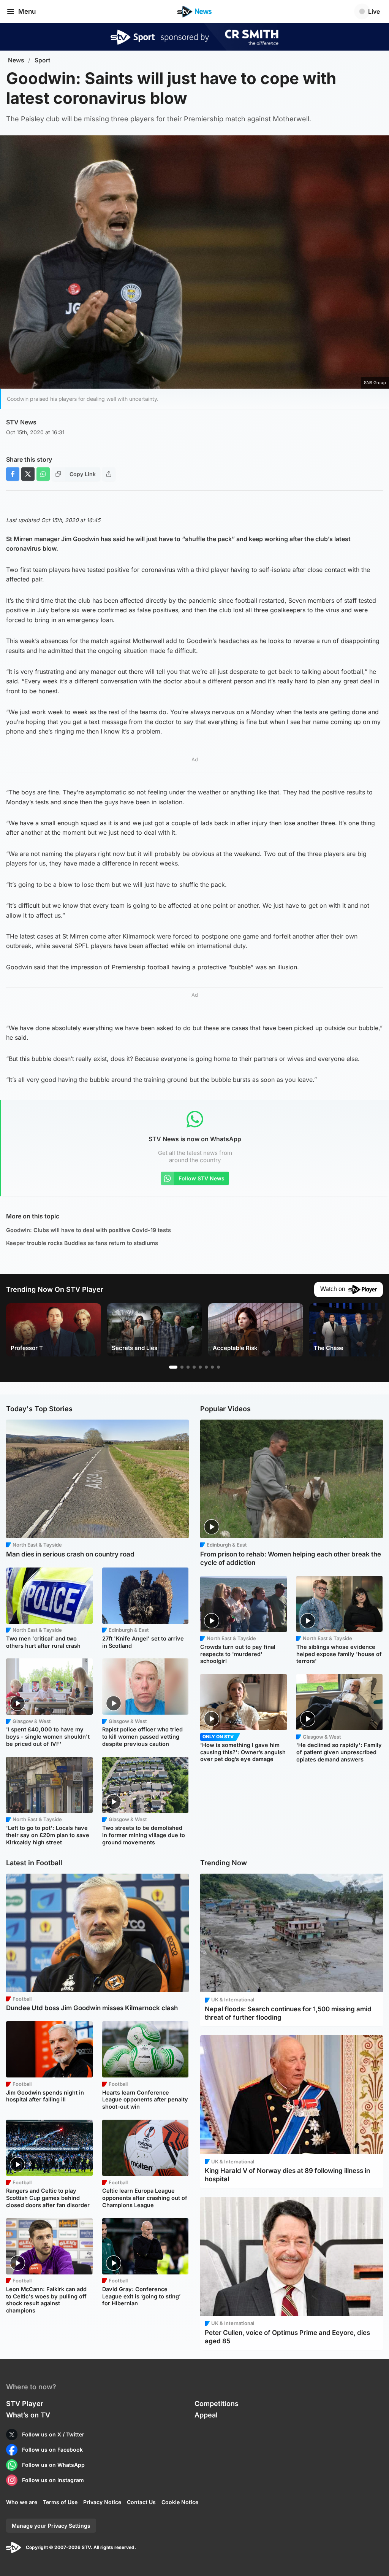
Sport (43, 60)
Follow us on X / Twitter (53, 2434)
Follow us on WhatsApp (53, 2465)
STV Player (25, 2404)
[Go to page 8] (218, 1367)
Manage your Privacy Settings (51, 2526)
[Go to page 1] (173, 1367)
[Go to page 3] (188, 1367)
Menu (27, 11)
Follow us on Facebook (52, 2450)
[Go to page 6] (206, 1367)
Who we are (22, 2502)
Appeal (206, 2415)
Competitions (217, 2404)
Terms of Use (60, 2502)
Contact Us (141, 2502)
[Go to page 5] (200, 1367)
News (16, 60)
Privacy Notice (102, 2502)
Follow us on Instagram (53, 2480)
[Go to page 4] (194, 1367)
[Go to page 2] (182, 1367)
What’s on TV (28, 2415)
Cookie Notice (180, 2502)
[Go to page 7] (212, 1367)
